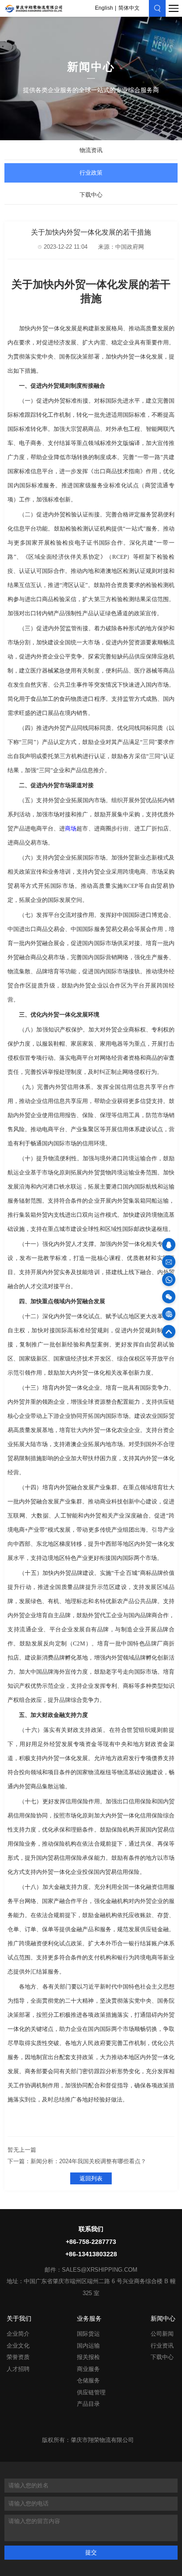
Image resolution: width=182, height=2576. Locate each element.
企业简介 (18, 2334)
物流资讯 (91, 150)
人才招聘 (18, 2369)
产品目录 (88, 2404)
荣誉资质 (18, 2357)
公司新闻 (162, 2334)
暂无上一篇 (22, 2150)
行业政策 (91, 173)
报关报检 (88, 2357)
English (104, 8)
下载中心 (91, 195)
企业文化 (18, 2346)
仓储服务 (88, 2381)
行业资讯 (162, 2346)
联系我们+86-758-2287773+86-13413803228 (91, 2242)
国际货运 (88, 2334)
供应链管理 (91, 2393)
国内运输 (88, 2346)
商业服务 (88, 2369)
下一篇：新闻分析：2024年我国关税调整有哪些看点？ (77, 2161)
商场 (71, 828)
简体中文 (129, 8)
